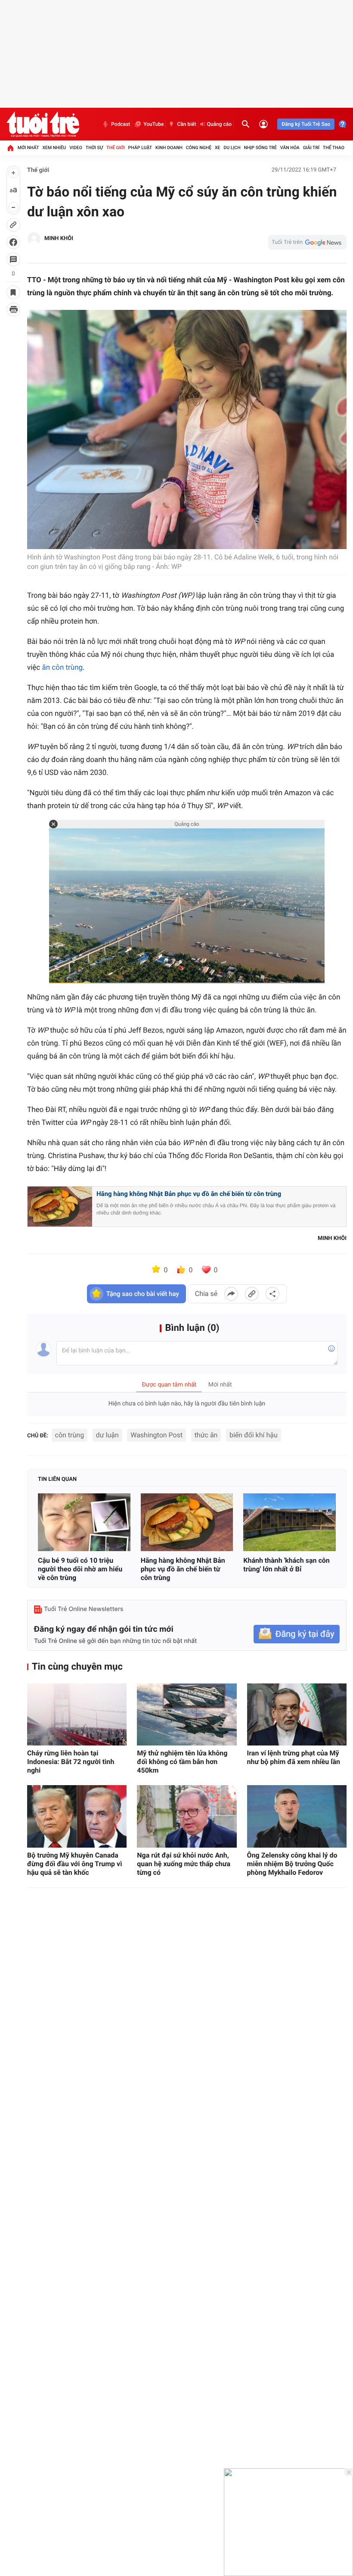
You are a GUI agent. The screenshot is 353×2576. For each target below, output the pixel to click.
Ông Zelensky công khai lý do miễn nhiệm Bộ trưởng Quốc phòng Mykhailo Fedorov (292, 1864)
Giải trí (311, 148)
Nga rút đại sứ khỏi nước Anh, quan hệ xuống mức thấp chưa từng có (184, 1864)
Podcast (121, 124)
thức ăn (206, 1435)
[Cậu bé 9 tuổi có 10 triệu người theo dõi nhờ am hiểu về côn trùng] (84, 1522)
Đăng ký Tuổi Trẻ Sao (306, 124)
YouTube (153, 124)
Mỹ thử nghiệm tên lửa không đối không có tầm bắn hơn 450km (182, 1762)
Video (76, 148)
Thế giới (116, 148)
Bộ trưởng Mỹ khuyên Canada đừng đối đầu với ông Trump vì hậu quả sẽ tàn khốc (75, 1864)
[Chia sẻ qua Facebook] (231, 1294)
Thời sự (94, 148)
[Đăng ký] (297, 1634)
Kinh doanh (169, 148)
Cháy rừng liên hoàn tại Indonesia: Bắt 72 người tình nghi (71, 1762)
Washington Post (156, 1435)
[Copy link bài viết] (252, 1294)
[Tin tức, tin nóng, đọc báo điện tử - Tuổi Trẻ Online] (43, 124)
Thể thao (334, 148)
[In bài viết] (13, 309)
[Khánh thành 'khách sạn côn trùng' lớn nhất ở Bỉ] (290, 1522)
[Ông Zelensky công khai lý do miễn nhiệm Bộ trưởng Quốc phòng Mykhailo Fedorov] (297, 1816)
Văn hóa (290, 148)
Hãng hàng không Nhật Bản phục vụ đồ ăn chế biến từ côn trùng (189, 1194)
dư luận (107, 1435)
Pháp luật (140, 148)
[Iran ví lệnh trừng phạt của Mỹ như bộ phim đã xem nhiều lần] (297, 1715)
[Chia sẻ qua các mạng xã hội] (272, 1294)
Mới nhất (28, 148)
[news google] (307, 242)
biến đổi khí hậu (254, 1435)
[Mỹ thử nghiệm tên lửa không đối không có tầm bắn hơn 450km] (187, 1715)
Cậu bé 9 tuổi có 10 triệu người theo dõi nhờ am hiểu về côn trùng (80, 1569)
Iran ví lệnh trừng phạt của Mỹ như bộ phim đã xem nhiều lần (294, 1757)
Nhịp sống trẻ (260, 148)
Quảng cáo (220, 124)
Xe (218, 148)
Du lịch (232, 148)
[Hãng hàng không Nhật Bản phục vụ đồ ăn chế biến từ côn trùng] (187, 1522)
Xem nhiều (54, 148)
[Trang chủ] (10, 148)
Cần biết (186, 124)
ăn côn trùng (62, 668)
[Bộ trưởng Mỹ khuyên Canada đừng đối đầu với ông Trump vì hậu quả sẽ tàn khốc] (77, 1816)
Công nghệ (199, 148)
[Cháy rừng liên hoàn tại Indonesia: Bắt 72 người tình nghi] (77, 1715)
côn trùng (70, 1435)
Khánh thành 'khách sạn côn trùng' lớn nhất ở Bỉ (286, 1565)
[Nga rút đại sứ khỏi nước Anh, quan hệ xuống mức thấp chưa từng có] (187, 1816)
